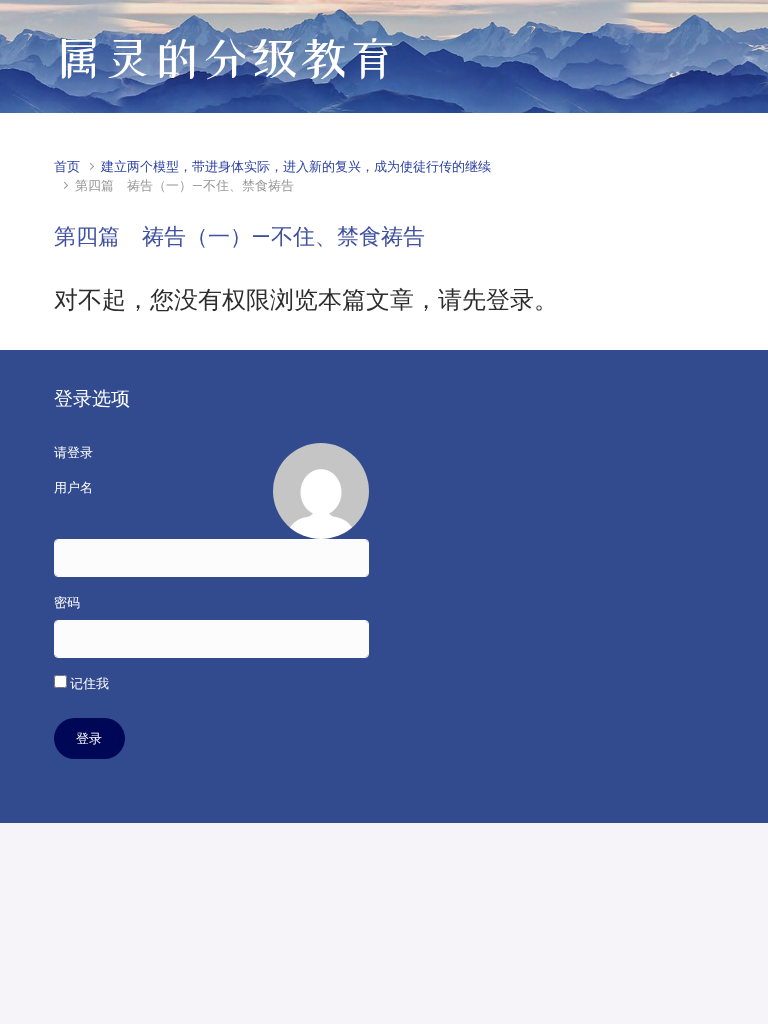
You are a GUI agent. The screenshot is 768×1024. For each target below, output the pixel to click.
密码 (67, 602)
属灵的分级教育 (225, 58)
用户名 (73, 487)
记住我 (88, 683)
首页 (67, 166)
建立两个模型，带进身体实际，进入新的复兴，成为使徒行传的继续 (296, 166)
